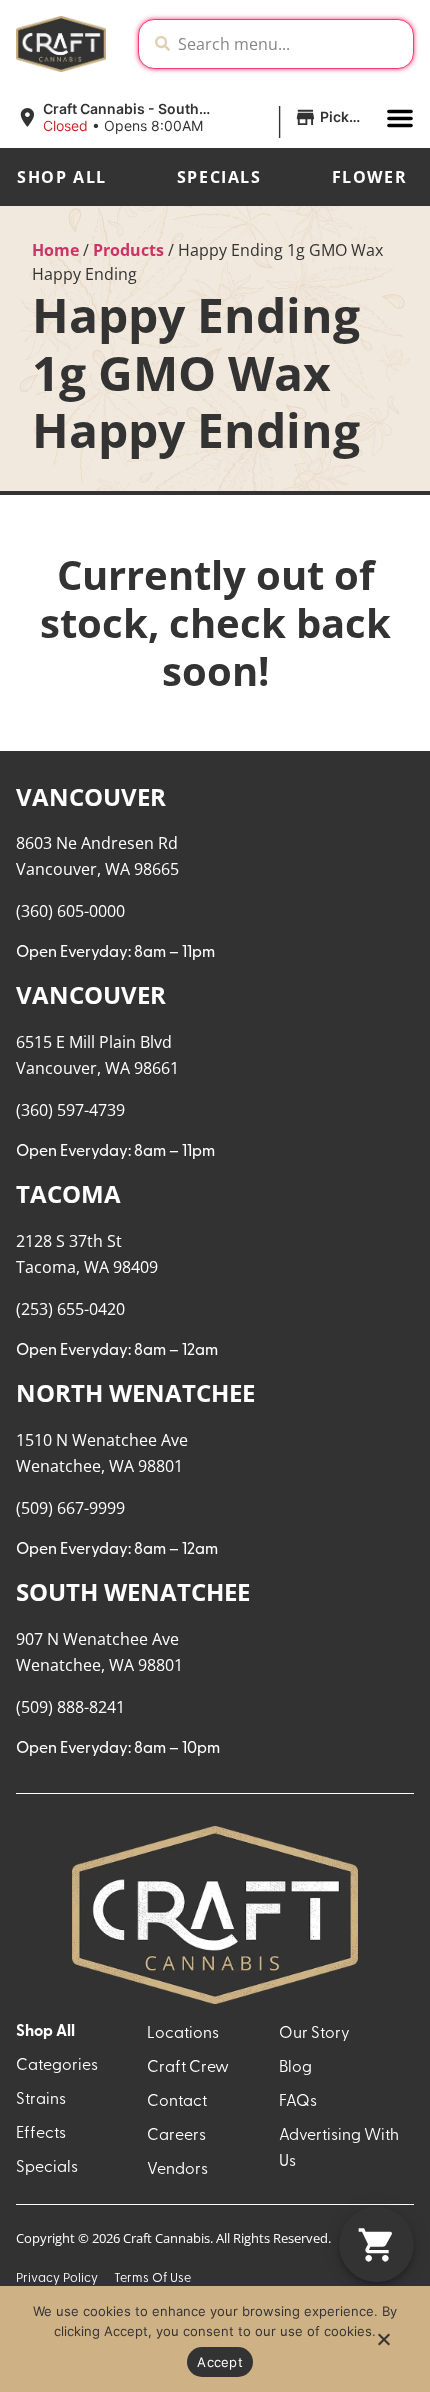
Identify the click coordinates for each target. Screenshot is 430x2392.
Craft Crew (188, 2068)
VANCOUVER (91, 796)
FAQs (298, 2102)
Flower (370, 177)
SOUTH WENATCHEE (133, 1591)
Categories (57, 2066)
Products (128, 250)
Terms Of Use (152, 2278)
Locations (183, 2034)
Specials (219, 177)
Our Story (314, 2034)
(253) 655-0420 (70, 1309)
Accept (220, 2362)
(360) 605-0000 (70, 911)
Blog (295, 2068)
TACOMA (68, 1193)
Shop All (62, 177)
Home (55, 250)
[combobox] (291, 44)
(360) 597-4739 (70, 1110)
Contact (177, 2102)
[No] (383, 2345)
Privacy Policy (57, 2278)
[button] (193, 118)
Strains (41, 2100)
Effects (41, 2134)
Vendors (177, 2170)
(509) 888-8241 (70, 1707)
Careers (176, 2136)
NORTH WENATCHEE (135, 1392)
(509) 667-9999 (70, 1508)
